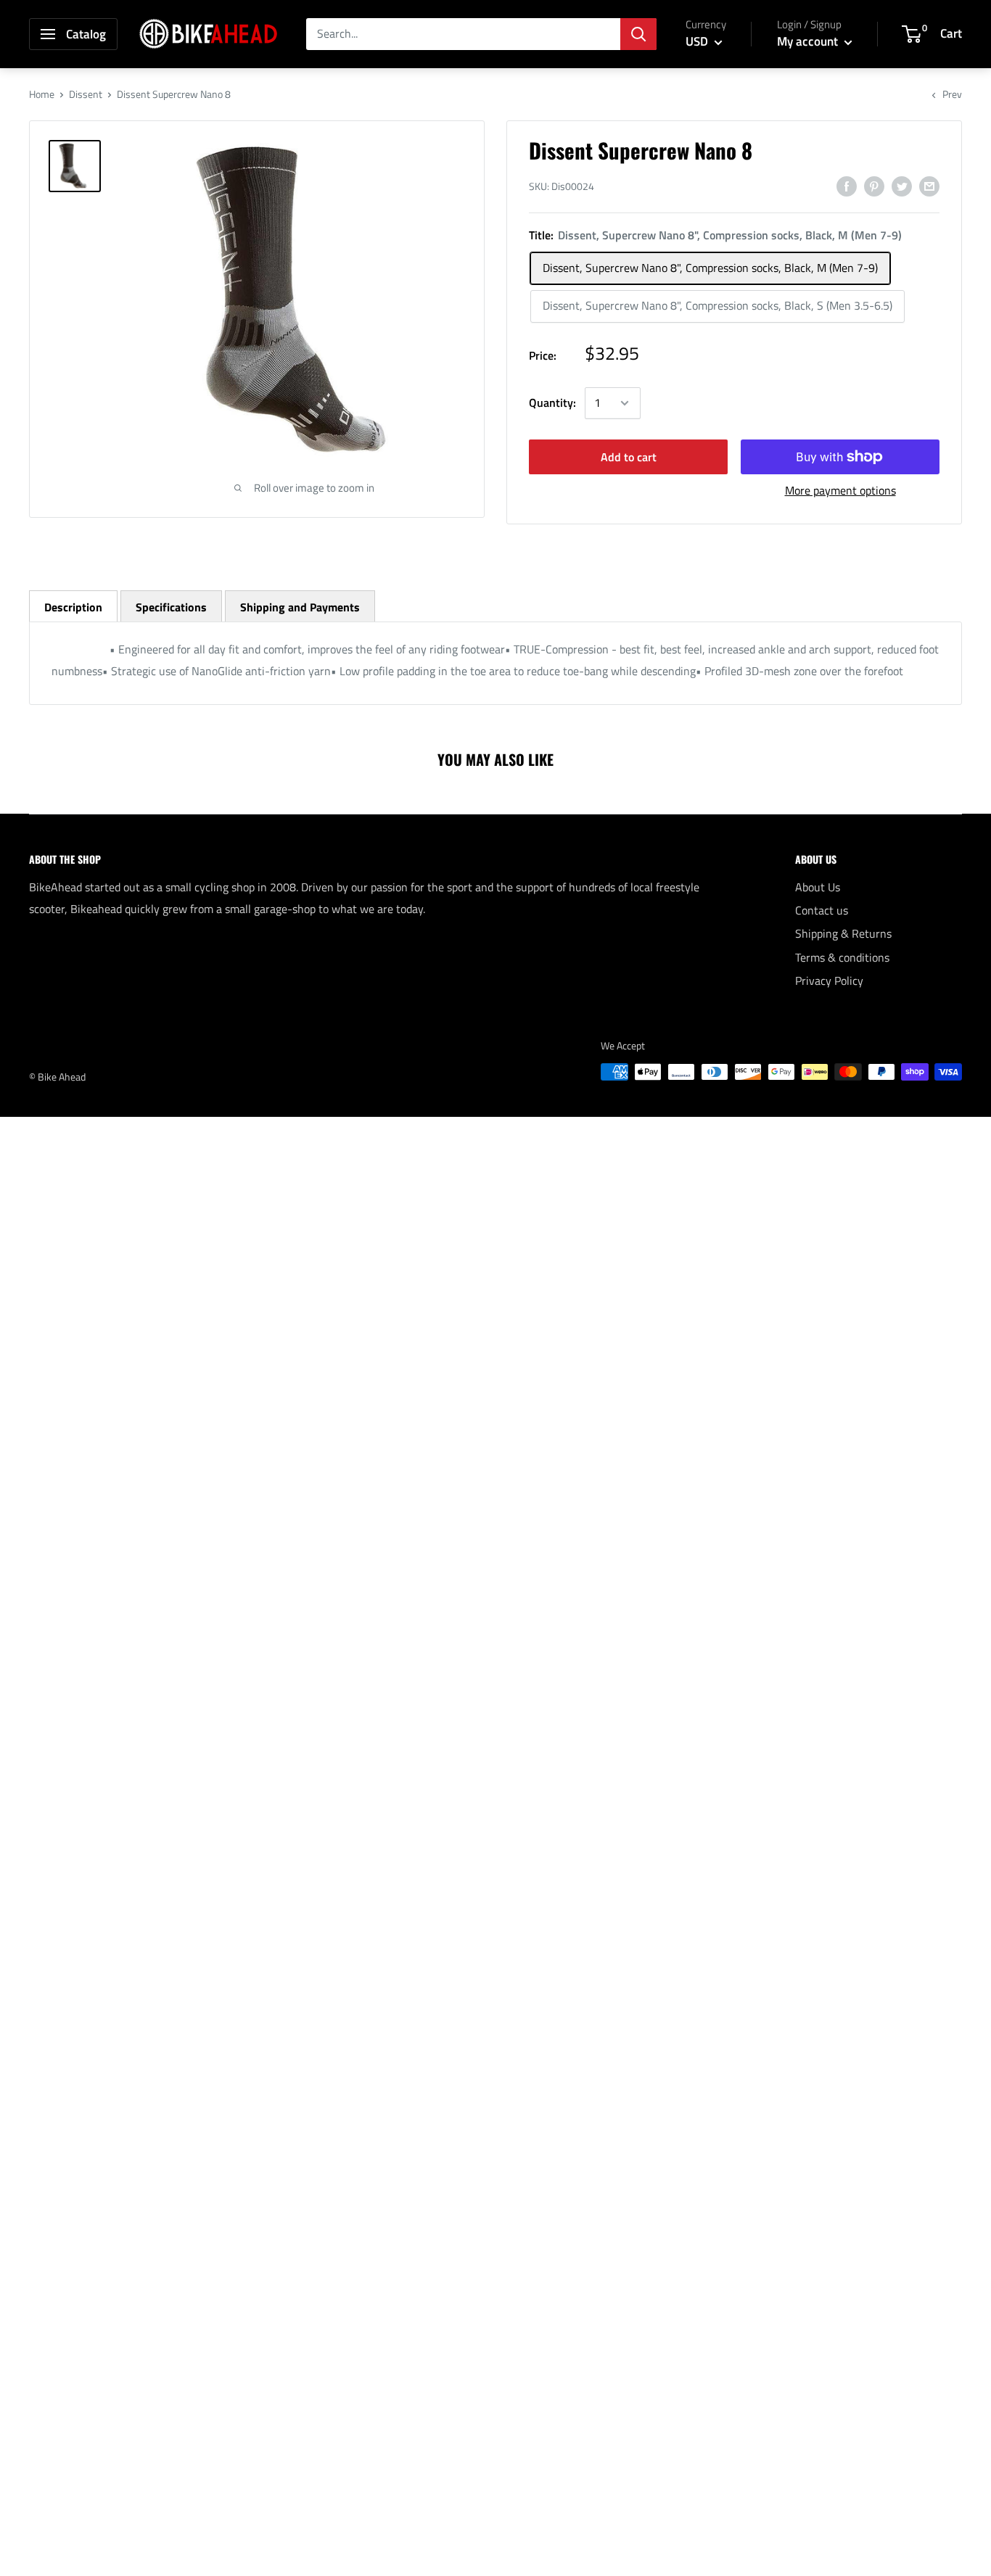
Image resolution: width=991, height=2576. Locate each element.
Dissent (86, 94)
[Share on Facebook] (847, 186)
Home (42, 94)
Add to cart (629, 457)
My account (809, 41)
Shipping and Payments (300, 607)
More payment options (840, 490)
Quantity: (552, 402)
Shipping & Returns (843, 933)
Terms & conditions (842, 957)
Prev (952, 94)
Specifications (171, 607)
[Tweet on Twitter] (902, 186)
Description (73, 607)
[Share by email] (929, 186)
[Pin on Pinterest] (874, 186)
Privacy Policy (829, 981)
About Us (818, 887)
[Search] (638, 34)
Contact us (822, 910)
